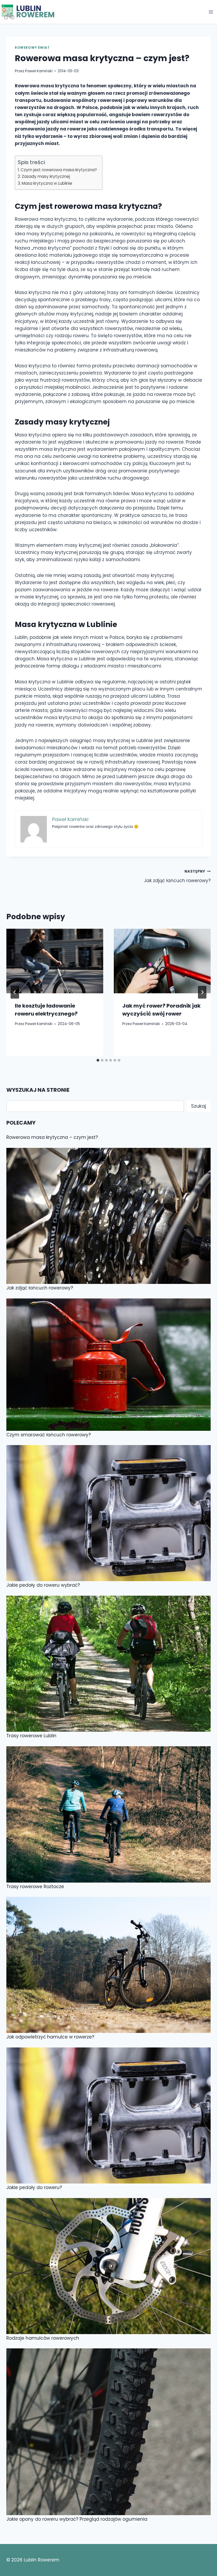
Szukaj (198, 1106)
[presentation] (55, 961)
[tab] (98, 1060)
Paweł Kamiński (39, 71)
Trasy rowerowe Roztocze (35, 1887)
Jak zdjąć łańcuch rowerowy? (177, 876)
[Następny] (202, 992)
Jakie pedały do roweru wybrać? (43, 1585)
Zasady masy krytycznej (46, 176)
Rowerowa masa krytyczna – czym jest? (52, 1137)
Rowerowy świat (32, 48)
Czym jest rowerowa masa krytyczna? (59, 170)
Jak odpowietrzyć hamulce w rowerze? (50, 2037)
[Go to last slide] (15, 992)
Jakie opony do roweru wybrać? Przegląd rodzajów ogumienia (77, 2519)
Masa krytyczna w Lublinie (47, 183)
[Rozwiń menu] (211, 12)
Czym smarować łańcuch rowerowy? (49, 1435)
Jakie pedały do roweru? (34, 2187)
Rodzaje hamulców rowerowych (43, 2338)
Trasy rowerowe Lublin (31, 1736)
